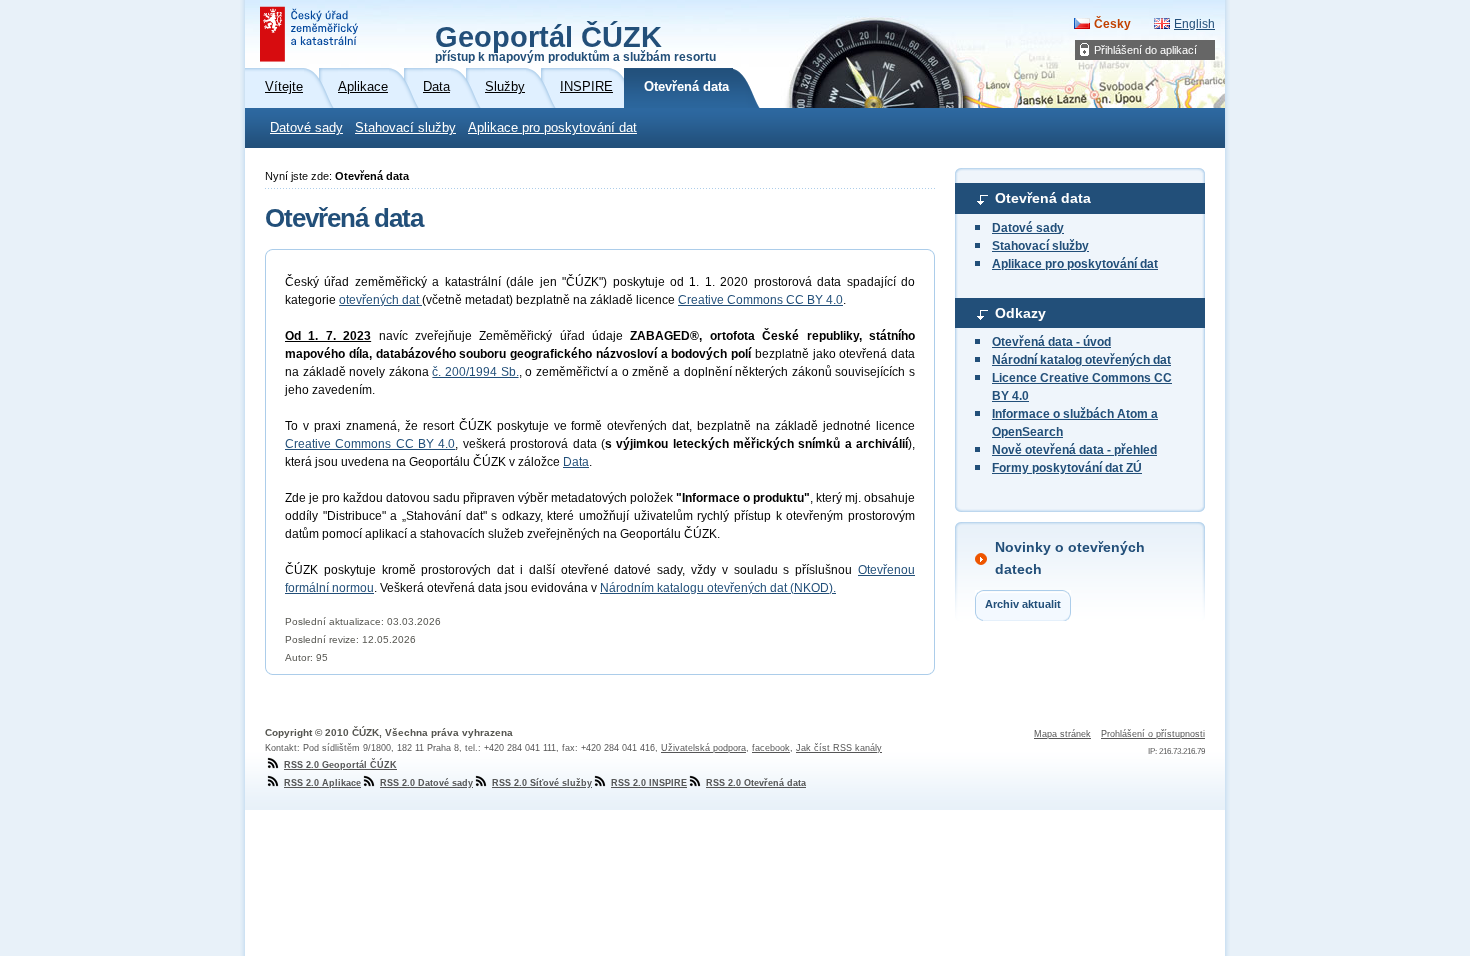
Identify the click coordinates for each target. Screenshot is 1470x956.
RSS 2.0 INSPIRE (649, 783)
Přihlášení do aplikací (1145, 50)
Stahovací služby (405, 128)
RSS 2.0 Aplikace (322, 783)
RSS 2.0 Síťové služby (542, 783)
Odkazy (1020, 313)
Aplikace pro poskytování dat (552, 128)
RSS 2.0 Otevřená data (756, 783)
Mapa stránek (1062, 734)
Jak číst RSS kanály (839, 748)
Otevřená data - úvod (1051, 342)
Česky (1112, 24)
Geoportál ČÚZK (575, 42)
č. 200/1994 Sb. (475, 372)
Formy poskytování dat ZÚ (1067, 468)
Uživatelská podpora (703, 748)
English (1194, 24)
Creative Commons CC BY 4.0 (760, 300)
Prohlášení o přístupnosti (1153, 734)
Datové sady (306, 128)
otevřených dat (380, 300)
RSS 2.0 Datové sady (426, 783)
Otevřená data (1043, 198)
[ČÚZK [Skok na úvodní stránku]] (311, 34)
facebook (771, 748)
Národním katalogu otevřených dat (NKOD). (718, 588)
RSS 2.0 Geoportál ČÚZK (340, 765)
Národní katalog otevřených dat (1081, 360)
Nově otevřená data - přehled (1074, 450)
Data (576, 462)
